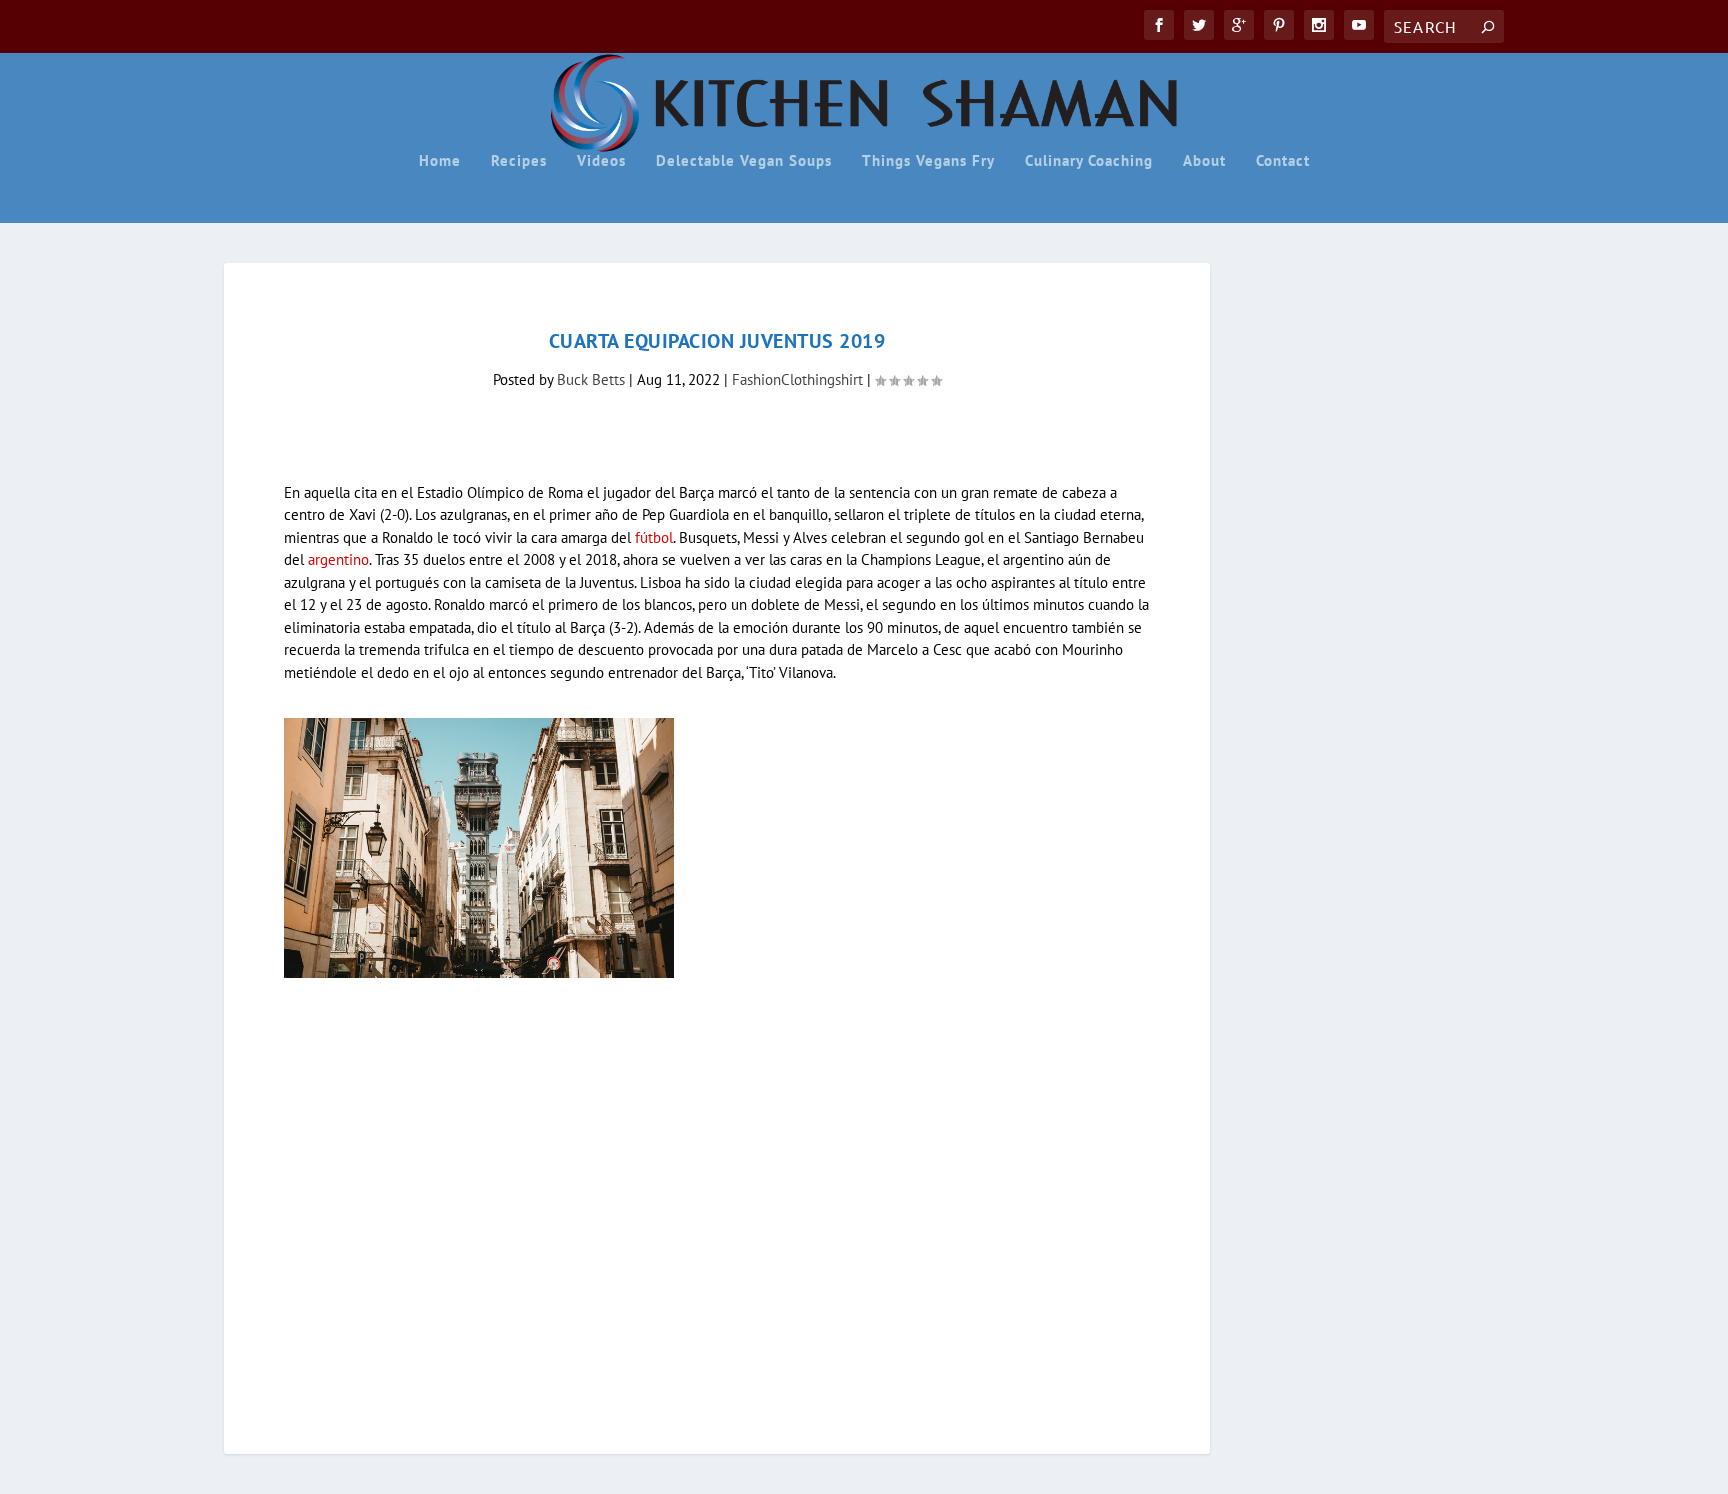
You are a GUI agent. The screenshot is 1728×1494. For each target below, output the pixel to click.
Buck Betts (591, 379)
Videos (601, 161)
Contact (1283, 161)
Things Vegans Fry (928, 161)
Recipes (519, 161)
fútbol (654, 537)
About (1204, 161)
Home (440, 161)
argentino (338, 559)
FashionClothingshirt (797, 379)
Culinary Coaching (1089, 161)
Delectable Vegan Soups (744, 161)
